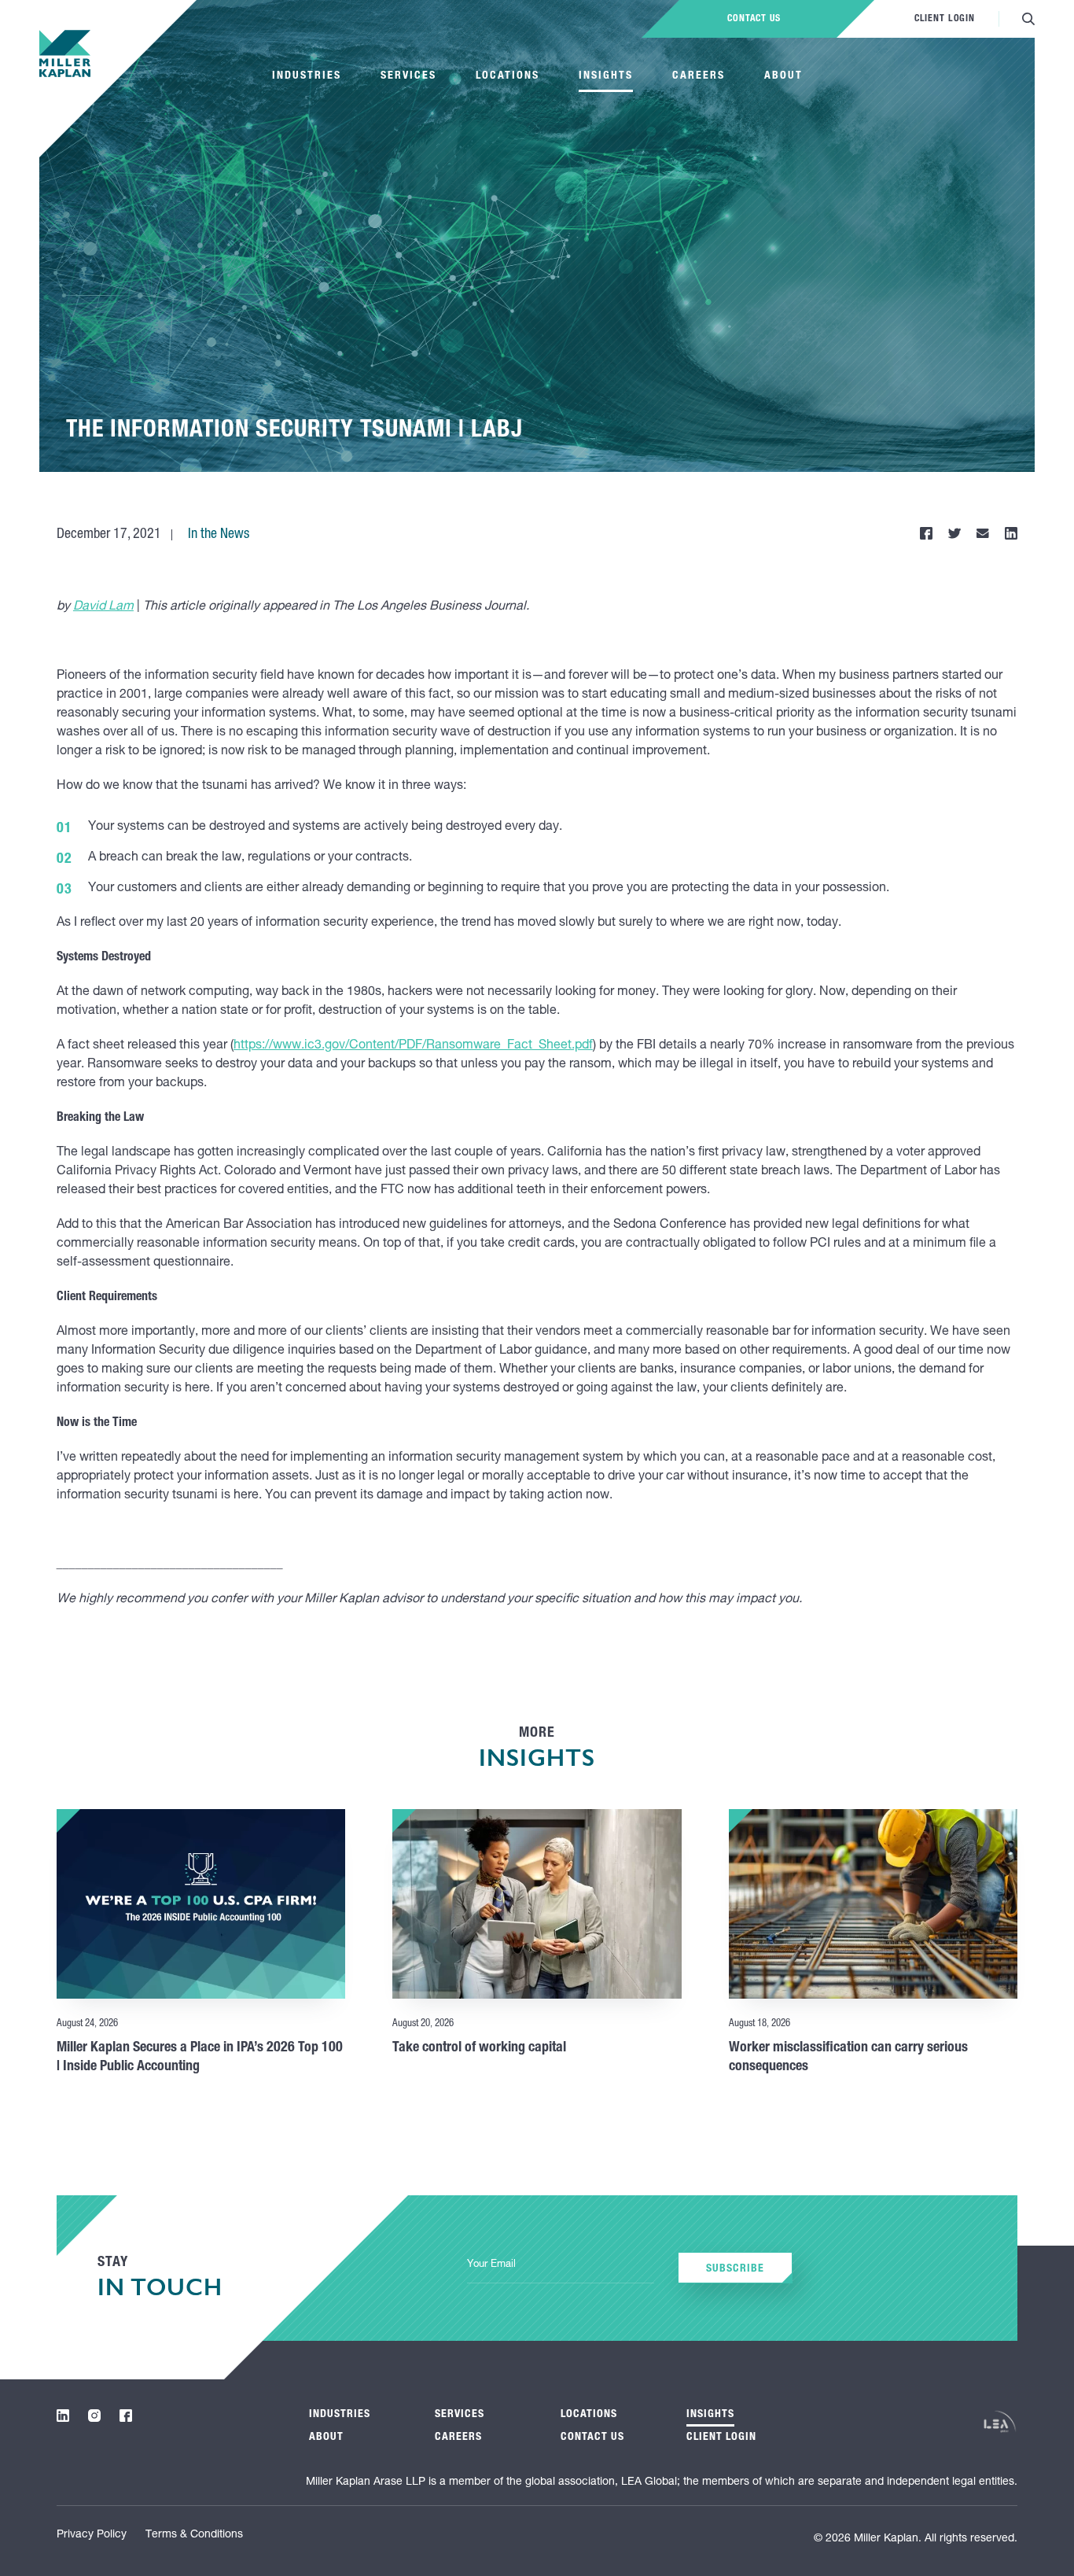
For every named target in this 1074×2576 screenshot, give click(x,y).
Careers (699, 76)
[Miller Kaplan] (65, 53)
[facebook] (126, 2416)
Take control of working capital (479, 2048)
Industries (307, 76)
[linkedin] (63, 2416)
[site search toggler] (1028, 19)
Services (408, 76)
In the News (219, 535)
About (783, 76)
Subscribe (735, 2269)
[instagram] (94, 2416)
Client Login (945, 19)
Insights (606, 76)
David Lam (103, 607)
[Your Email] (561, 2266)
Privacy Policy (92, 2535)
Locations (508, 76)
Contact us (754, 19)
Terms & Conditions (194, 2535)
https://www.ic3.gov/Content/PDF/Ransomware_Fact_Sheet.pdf (413, 1046)
